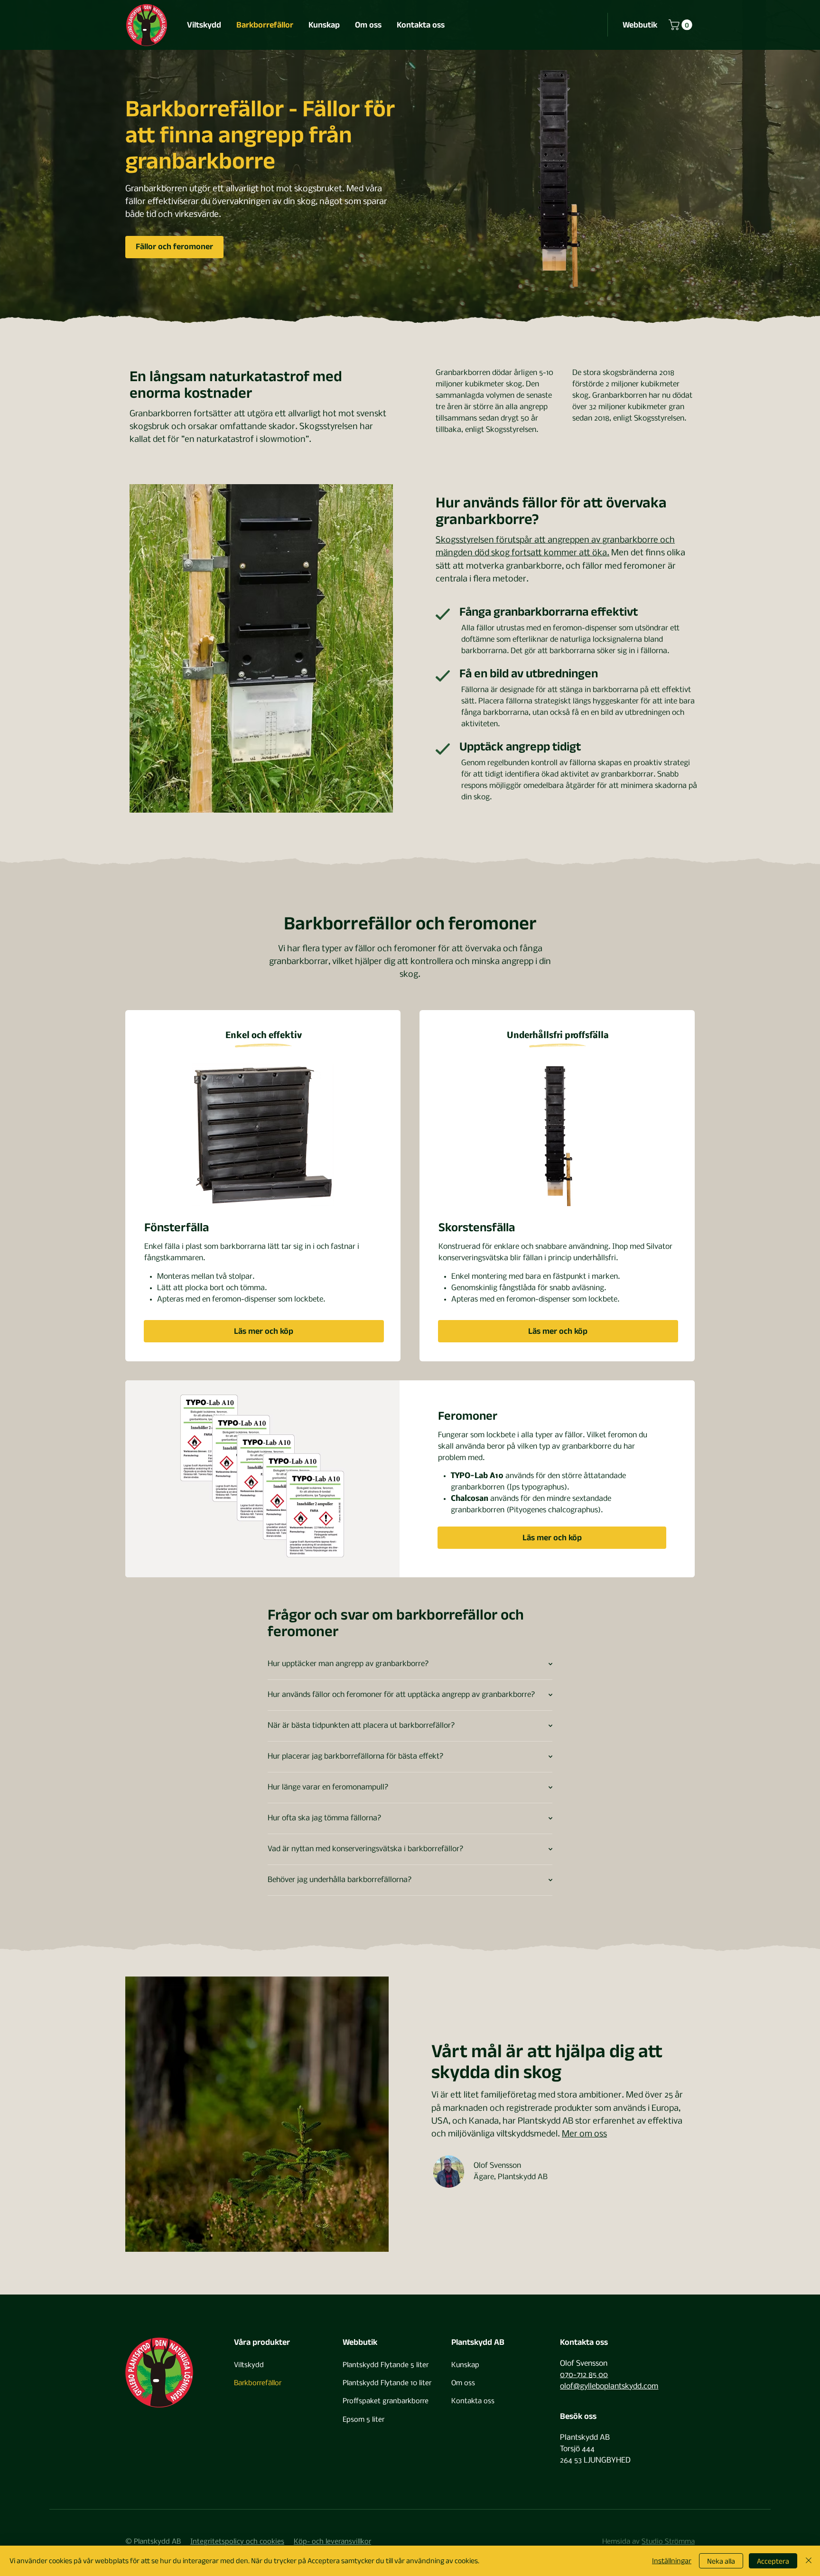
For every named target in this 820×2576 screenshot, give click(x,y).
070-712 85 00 (584, 2375)
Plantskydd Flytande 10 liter (387, 2383)
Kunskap (465, 2365)
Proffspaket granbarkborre (386, 2401)
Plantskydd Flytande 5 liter (386, 2365)
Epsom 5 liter (363, 2420)
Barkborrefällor (258, 2383)
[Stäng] (809, 2561)
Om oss (463, 2383)
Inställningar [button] (672, 2561)
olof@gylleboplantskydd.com (609, 2386)
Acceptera (773, 2561)
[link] (682, 25)
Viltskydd (249, 2365)
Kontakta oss (473, 2401)
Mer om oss (584, 2134)
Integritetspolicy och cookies (237, 2542)
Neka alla (721, 2561)
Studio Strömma (668, 2542)
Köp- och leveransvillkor (332, 2542)
